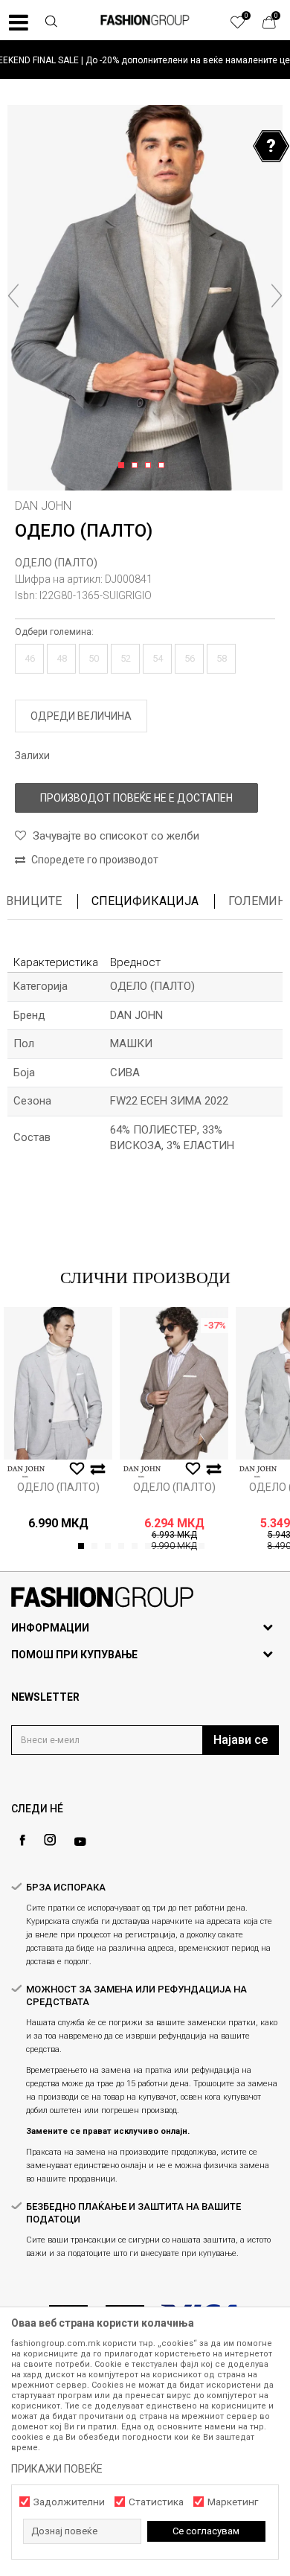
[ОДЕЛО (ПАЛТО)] (58, 1383)
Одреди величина (81, 716)
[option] (145, 60)
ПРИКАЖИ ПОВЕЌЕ (57, 2469)
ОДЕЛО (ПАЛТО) (56, 563)
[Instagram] (50, 1840)
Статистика (156, 2502)
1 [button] (124, 466)
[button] (51, 23)
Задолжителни (69, 2502)
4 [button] (164, 466)
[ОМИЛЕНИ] (245, 26)
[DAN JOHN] (26, 1472)
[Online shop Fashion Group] (145, 20)
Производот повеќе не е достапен (136, 798)
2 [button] (137, 466)
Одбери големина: (54, 632)
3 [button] (151, 466)
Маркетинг (233, 2502)
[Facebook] (22, 1840)
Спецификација (145, 901)
